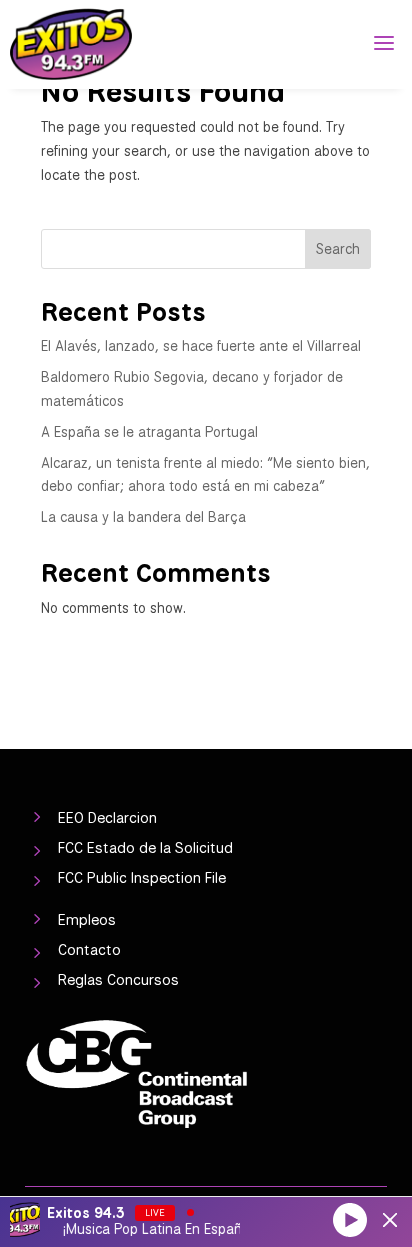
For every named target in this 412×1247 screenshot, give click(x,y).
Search (338, 249)
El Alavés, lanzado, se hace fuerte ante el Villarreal (201, 346)
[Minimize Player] (390, 1220)
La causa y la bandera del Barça (143, 517)
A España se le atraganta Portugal (149, 432)
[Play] (350, 1219)
